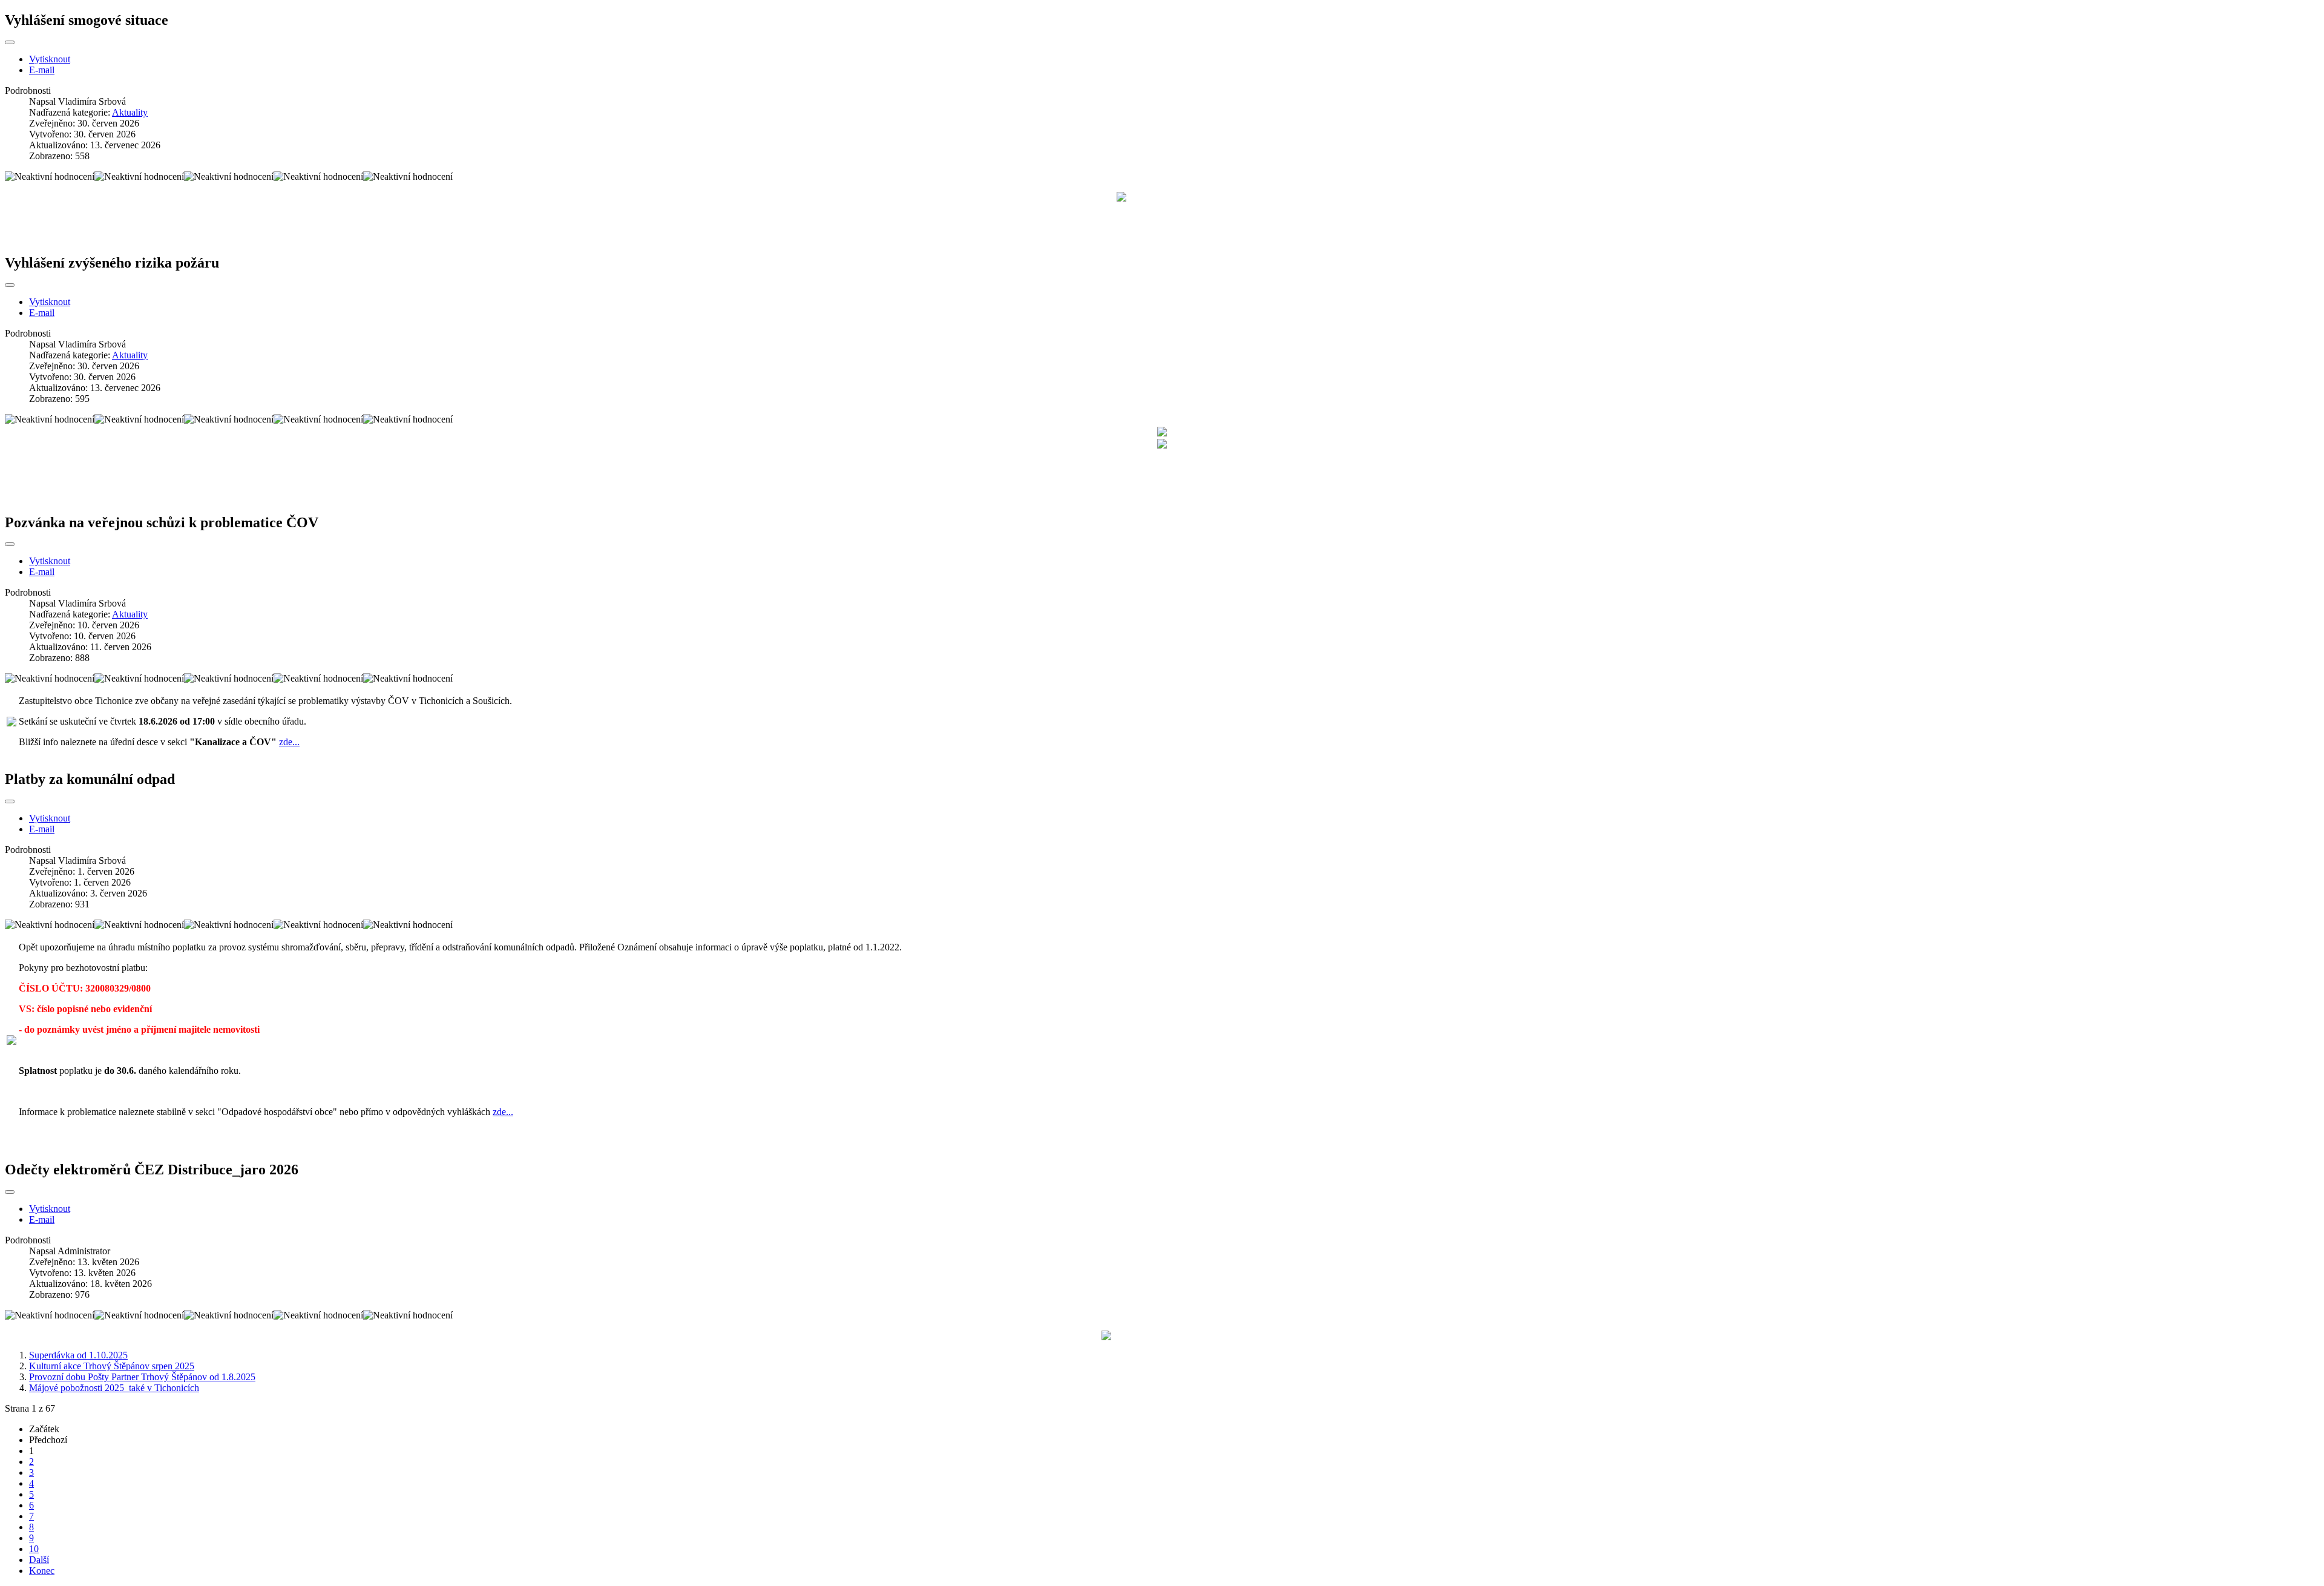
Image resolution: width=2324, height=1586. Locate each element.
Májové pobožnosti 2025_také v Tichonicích (114, 1388)
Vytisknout (50, 59)
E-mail (42, 70)
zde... (289, 742)
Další (39, 1560)
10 (34, 1549)
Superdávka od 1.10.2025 (78, 1355)
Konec (42, 1571)
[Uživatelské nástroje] (10, 42)
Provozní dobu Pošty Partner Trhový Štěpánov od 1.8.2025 (142, 1377)
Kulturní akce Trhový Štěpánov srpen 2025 (112, 1366)
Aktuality (130, 112)
